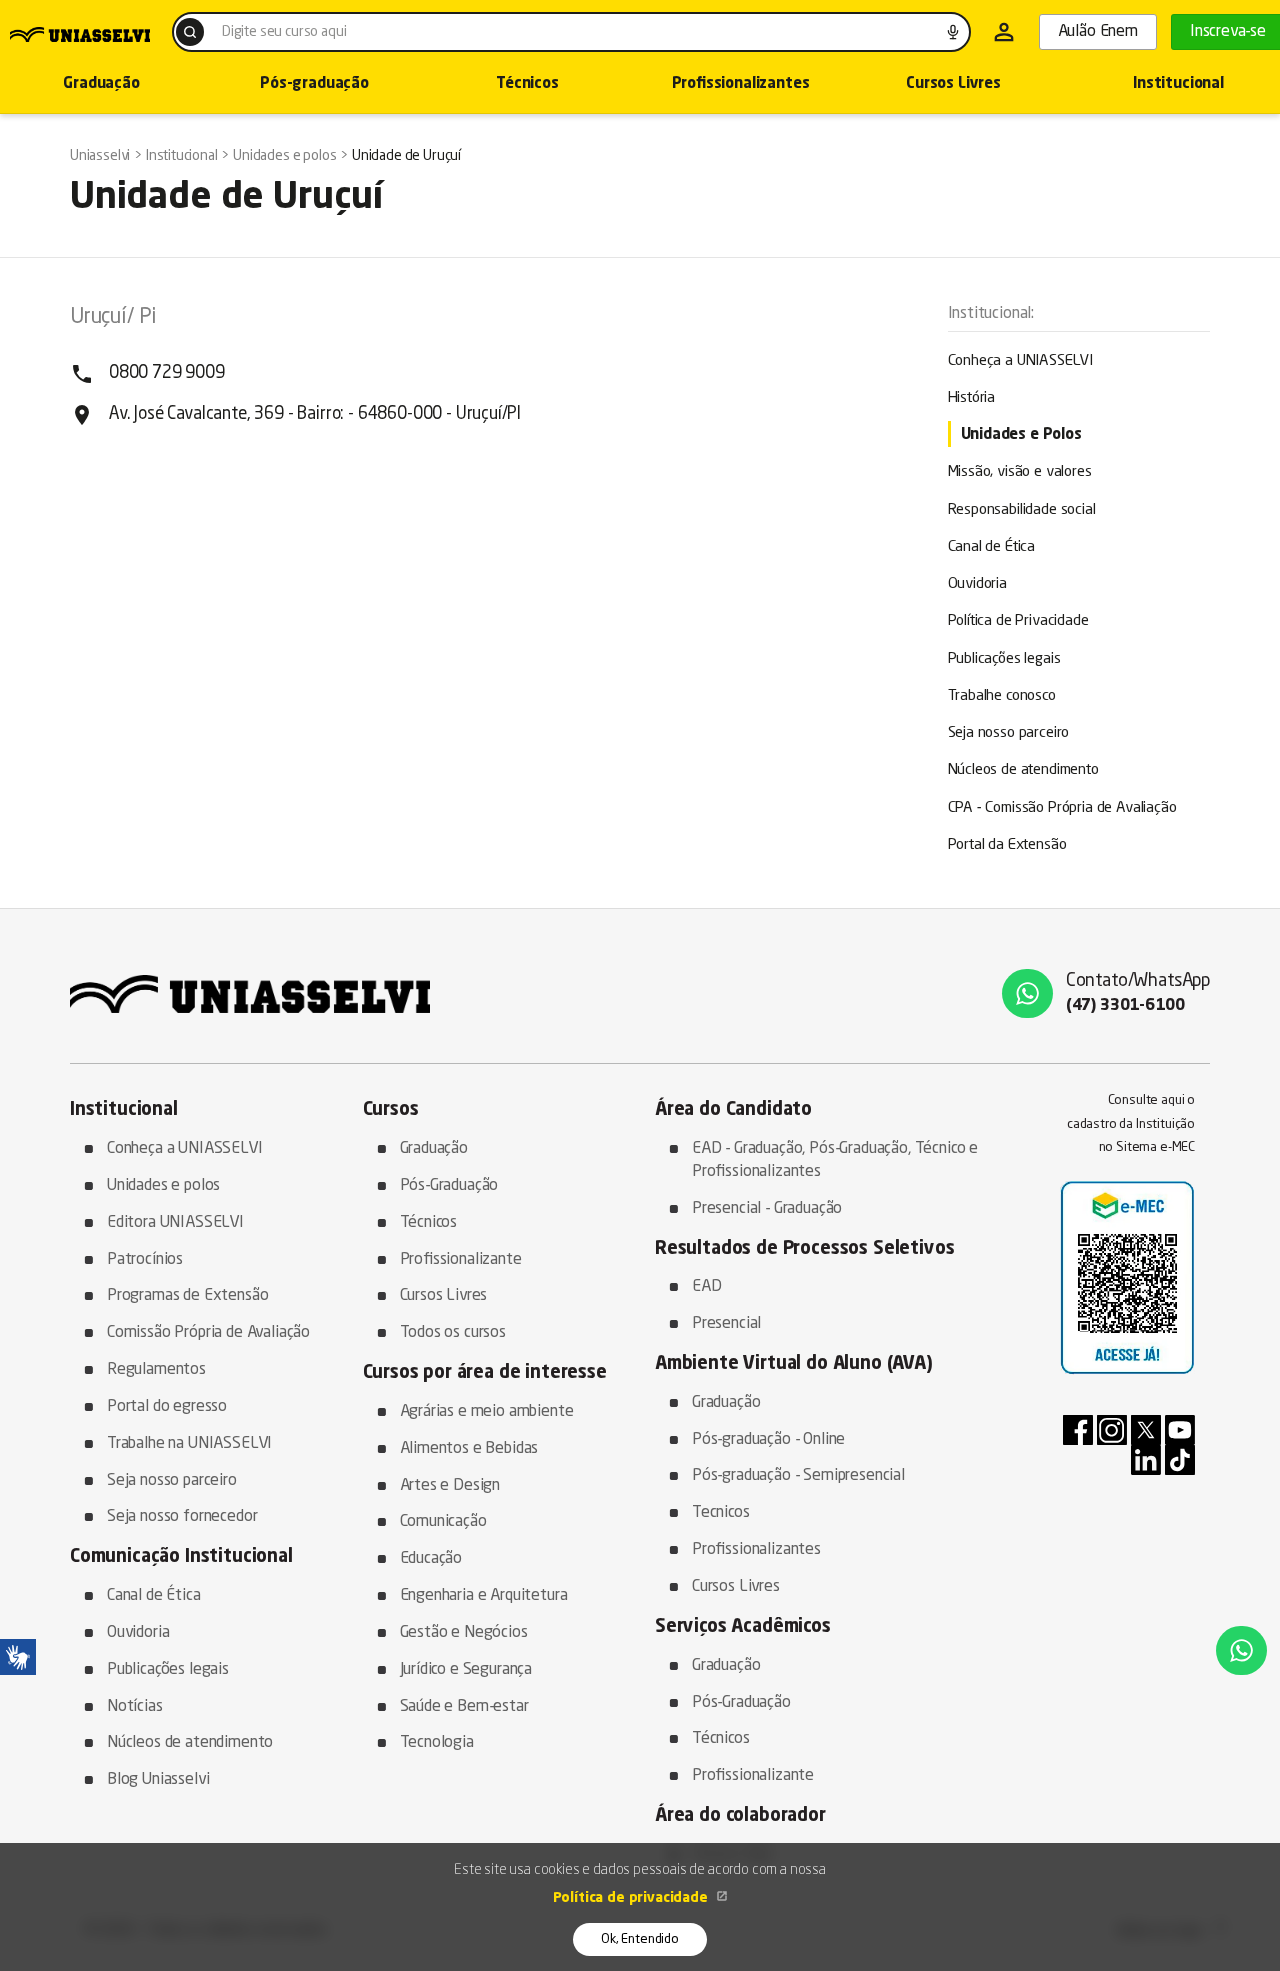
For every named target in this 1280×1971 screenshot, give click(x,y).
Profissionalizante (461, 1260)
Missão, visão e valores (1020, 472)
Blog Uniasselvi (158, 1780)
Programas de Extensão (187, 1296)
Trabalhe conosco (1002, 696)
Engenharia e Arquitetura (484, 1596)
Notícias (135, 1707)
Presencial (726, 1324)
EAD (707, 1287)
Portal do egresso (167, 1407)
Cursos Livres (953, 84)
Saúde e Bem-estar (464, 1707)
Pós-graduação (314, 84)
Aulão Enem (1098, 32)
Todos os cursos (453, 1333)
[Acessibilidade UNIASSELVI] (18, 1657)
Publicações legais (1004, 659)
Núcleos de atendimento (1023, 770)
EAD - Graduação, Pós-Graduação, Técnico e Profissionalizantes (835, 1160)
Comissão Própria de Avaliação (208, 1333)
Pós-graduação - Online (768, 1440)
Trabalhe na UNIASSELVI (189, 1444)
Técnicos (527, 84)
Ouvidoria (977, 584)
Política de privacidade (632, 1898)
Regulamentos (156, 1370)
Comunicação (443, 1522)
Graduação (434, 1149)
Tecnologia (437, 1743)
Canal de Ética (992, 547)
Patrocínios (145, 1260)
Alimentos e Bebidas (469, 1449)
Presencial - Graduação (767, 1209)
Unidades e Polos (1021, 435)
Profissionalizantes (741, 84)
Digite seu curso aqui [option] (284, 32)
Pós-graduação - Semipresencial (798, 1476)
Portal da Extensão (1007, 845)
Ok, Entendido (640, 1939)
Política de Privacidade (1018, 621)
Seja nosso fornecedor (182, 1517)
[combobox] (571, 32)
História (972, 398)
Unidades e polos (163, 1186)
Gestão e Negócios (464, 1633)
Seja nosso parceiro (1009, 733)
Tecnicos (721, 1513)
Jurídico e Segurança (466, 1670)
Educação (431, 1559)
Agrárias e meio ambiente (487, 1412)
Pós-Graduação (449, 1186)
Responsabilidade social (1022, 510)
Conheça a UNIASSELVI (1021, 361)
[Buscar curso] (190, 32)
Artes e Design (450, 1486)
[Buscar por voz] (953, 32)
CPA (1062, 808)
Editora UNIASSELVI (175, 1223)
